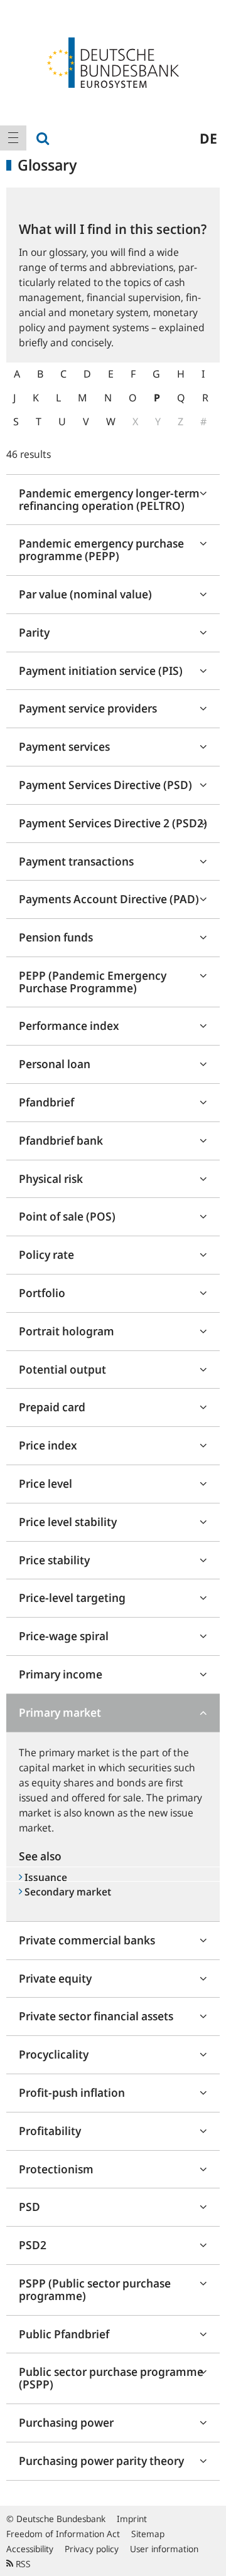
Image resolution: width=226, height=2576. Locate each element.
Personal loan (55, 1064)
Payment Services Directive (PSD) (105, 785)
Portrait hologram (67, 1331)
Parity (34, 632)
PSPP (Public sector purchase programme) (95, 2289)
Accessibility (30, 2549)
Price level (46, 1483)
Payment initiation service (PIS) (101, 671)
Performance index (69, 1026)
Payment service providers (88, 708)
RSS (22, 2564)
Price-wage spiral (64, 1636)
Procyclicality (54, 2054)
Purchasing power (66, 2422)
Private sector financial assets (96, 2016)
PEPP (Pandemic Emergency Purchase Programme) (93, 982)
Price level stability (68, 1522)
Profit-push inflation (72, 2092)
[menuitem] (13, 138)
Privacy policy (92, 2549)
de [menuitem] (208, 138)
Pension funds (56, 937)
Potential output (62, 1369)
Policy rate (46, 1254)
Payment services (64, 746)
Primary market (60, 1712)
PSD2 (33, 2245)
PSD (30, 2207)
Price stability (54, 1560)
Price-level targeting (72, 1598)
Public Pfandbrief (64, 2334)
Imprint (132, 2519)
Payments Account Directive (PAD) (109, 899)
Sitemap (148, 2534)
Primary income (61, 1674)
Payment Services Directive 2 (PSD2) (113, 823)
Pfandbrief (46, 1102)
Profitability (50, 2131)
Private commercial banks (87, 1940)
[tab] (113, 500)
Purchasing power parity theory (101, 2461)
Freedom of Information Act (63, 2534)
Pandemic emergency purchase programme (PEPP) (101, 549)
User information (164, 2549)
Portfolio (42, 1293)
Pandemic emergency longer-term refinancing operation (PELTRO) (109, 499)
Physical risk (51, 1179)
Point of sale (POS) (67, 1216)
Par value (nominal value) (85, 594)
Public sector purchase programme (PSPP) (111, 2378)
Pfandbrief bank (61, 1140)
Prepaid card (52, 1407)
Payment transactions (76, 861)
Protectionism (56, 2169)
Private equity (55, 1978)
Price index (48, 1445)
